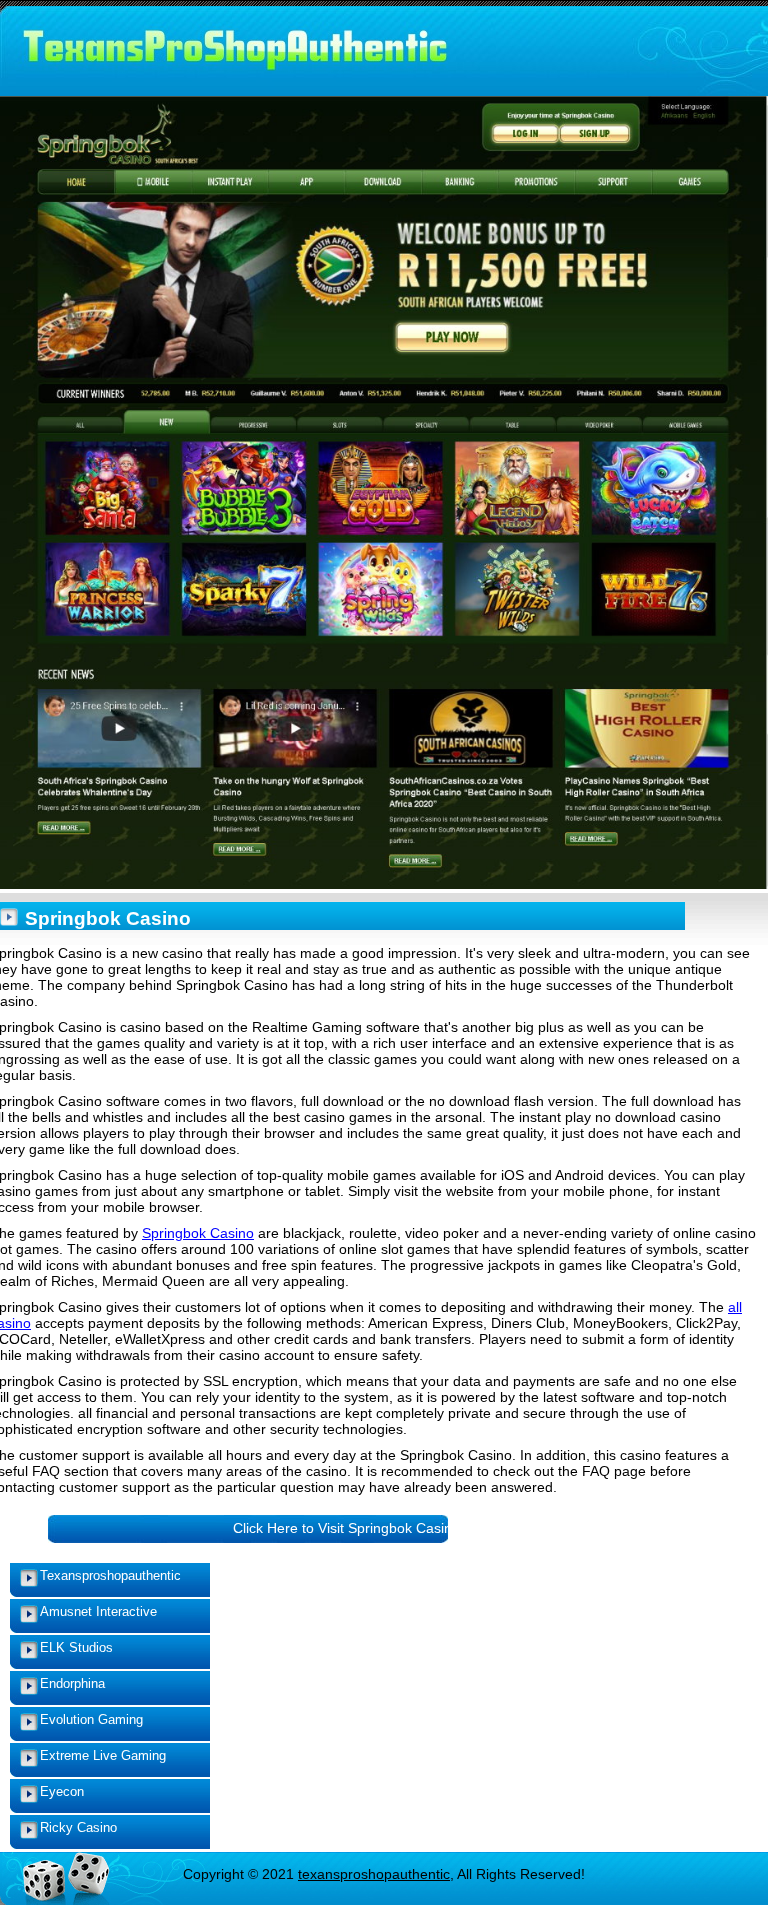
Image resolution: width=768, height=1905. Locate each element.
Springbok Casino (198, 1233)
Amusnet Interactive (98, 1611)
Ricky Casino (78, 1827)
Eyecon (62, 1791)
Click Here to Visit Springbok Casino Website (374, 1528)
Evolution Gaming (91, 1719)
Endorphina (72, 1683)
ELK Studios (76, 1647)
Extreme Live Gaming (103, 1755)
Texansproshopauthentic (110, 1575)
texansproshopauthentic (374, 1874)
